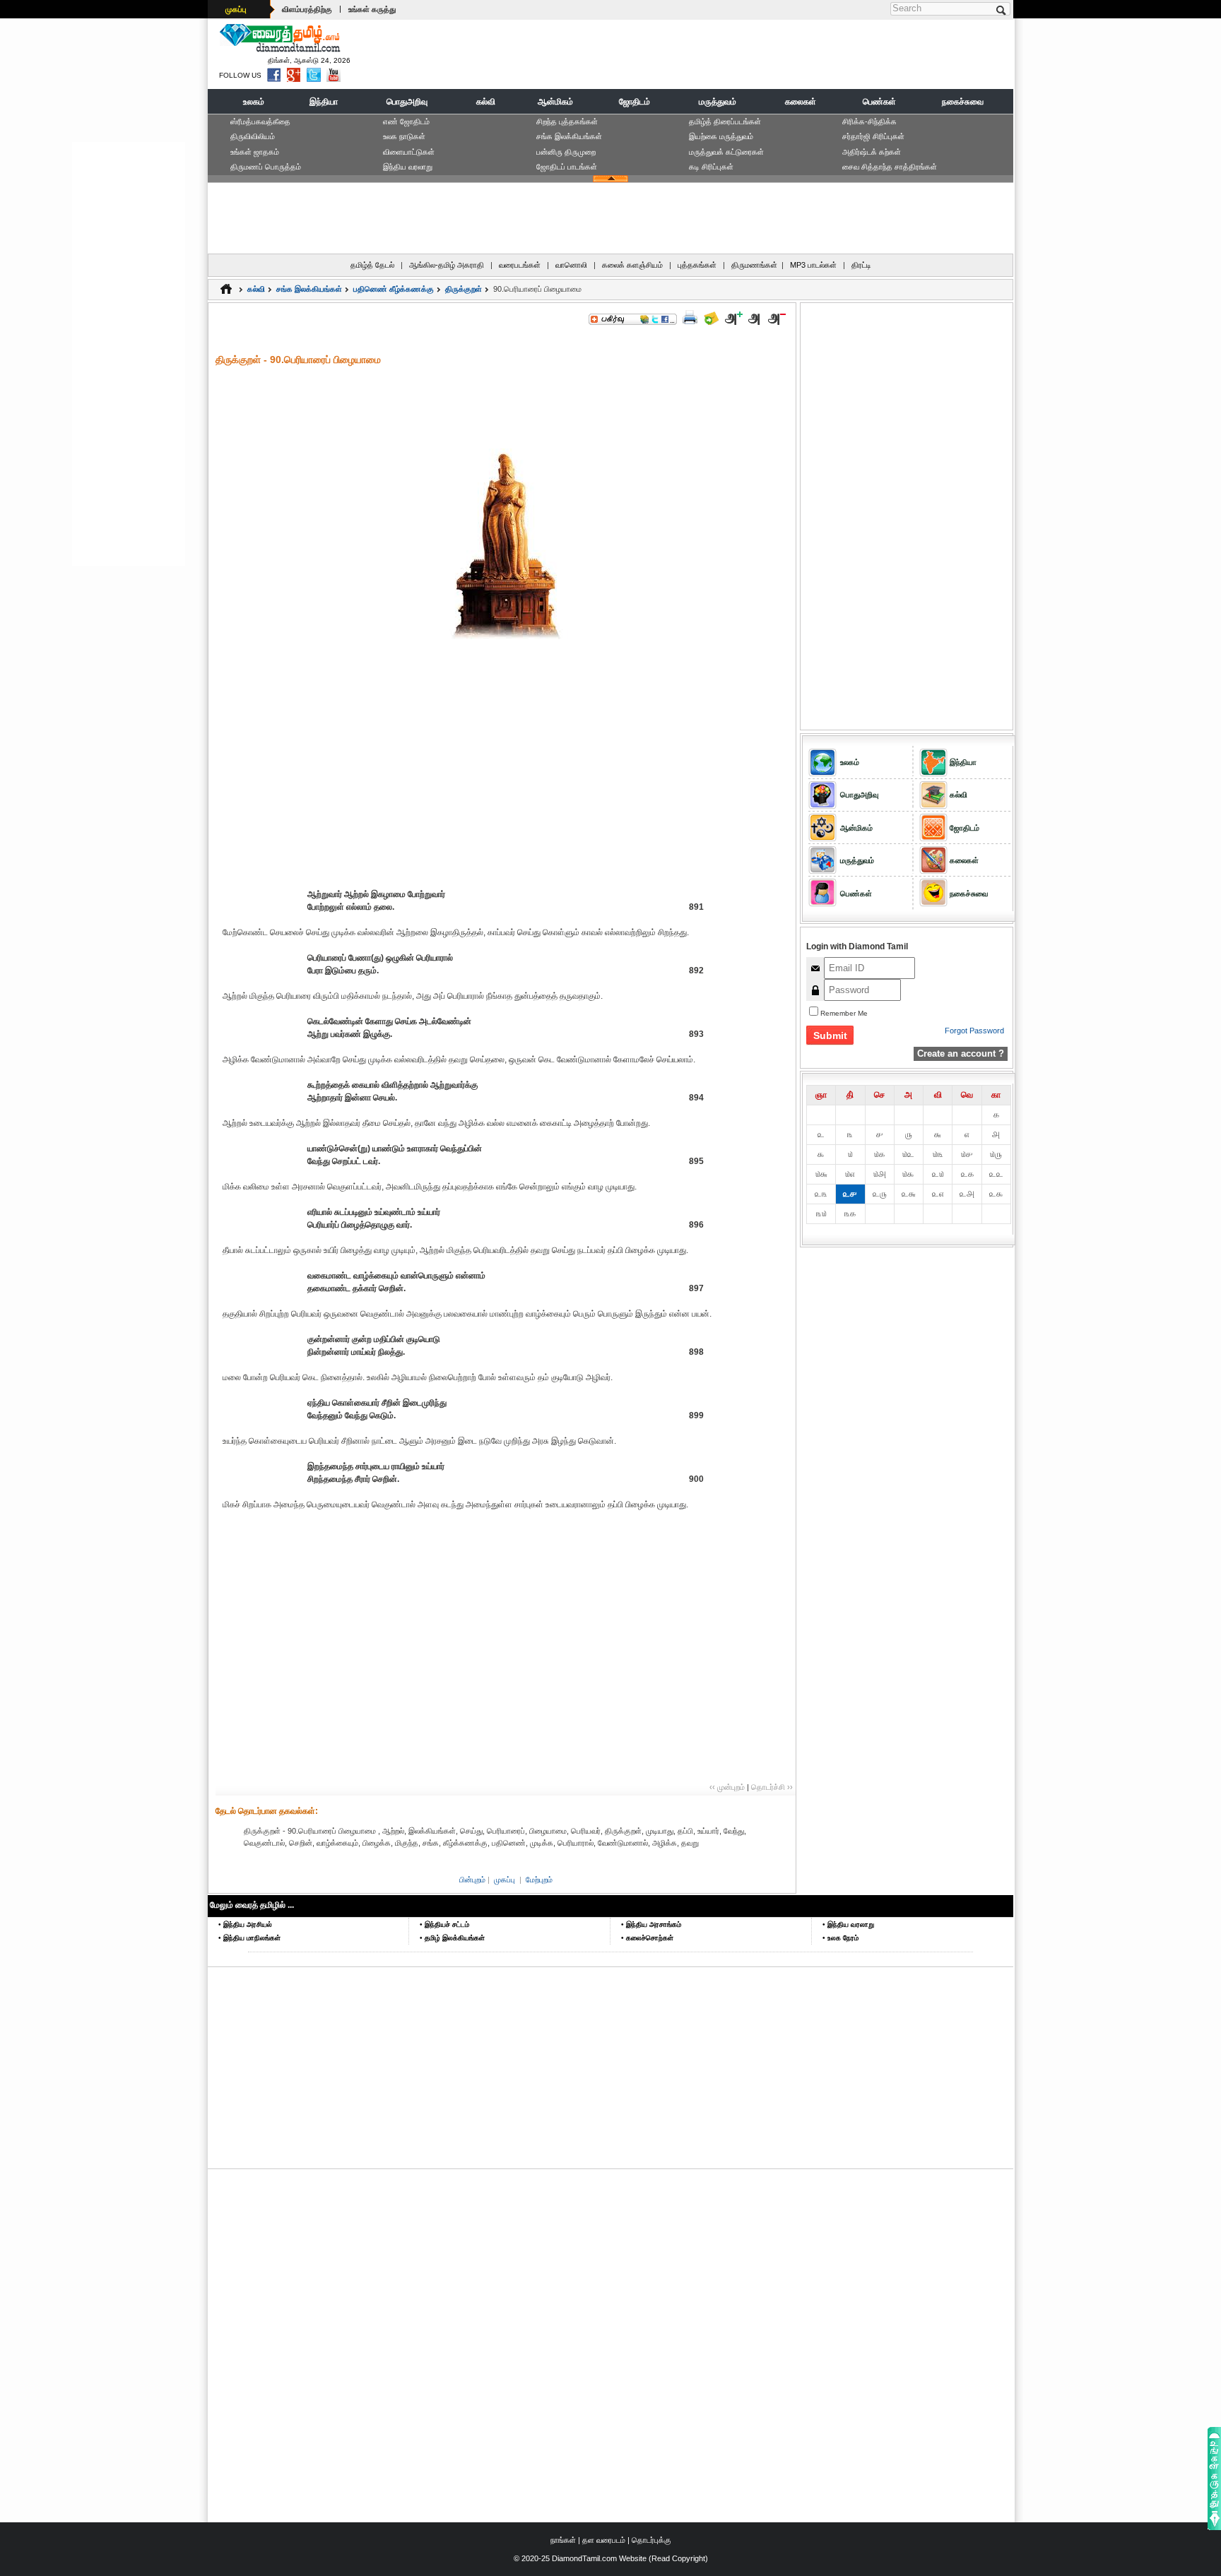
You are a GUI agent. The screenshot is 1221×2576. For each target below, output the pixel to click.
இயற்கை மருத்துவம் (721, 136)
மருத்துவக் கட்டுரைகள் (726, 152)
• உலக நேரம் (840, 1938)
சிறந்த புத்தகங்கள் (567, 121)
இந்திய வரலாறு (408, 167)
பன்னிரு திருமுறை (566, 152)
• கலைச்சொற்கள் (647, 1938)
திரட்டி (861, 265)
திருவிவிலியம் (253, 136)
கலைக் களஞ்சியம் (632, 265)
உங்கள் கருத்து (372, 9)
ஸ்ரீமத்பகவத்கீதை (260, 121)
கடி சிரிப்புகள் (711, 167)
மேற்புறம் (539, 1880)
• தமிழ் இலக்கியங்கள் (452, 1938)
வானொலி (571, 265)
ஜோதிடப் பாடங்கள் (567, 167)
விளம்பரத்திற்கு (307, 9)
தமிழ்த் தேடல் (372, 265)
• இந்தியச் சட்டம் (444, 1924)
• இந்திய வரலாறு (848, 1924)
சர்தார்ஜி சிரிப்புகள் (873, 136)
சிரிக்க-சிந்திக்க (869, 121)
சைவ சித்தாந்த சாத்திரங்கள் (890, 167)
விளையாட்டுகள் (409, 152)
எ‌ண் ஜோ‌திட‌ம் (406, 121)
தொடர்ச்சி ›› (772, 1787)
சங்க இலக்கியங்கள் (569, 136)
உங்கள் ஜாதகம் (255, 152)
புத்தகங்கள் (697, 265)
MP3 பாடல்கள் (813, 265)
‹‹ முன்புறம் (727, 1787)
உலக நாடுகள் (404, 136)
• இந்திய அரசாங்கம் (651, 1924)
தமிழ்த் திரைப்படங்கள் (725, 121)
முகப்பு (236, 9)
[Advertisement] (753, 54)
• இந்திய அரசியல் (245, 1924)
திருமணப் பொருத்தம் (266, 167)
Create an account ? (961, 1053)
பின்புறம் (472, 1880)
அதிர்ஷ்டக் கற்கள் (872, 152)
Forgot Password (974, 1031)
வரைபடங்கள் (520, 265)
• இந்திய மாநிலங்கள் (249, 1938)
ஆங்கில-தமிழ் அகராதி (447, 265)
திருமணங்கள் (754, 265)
